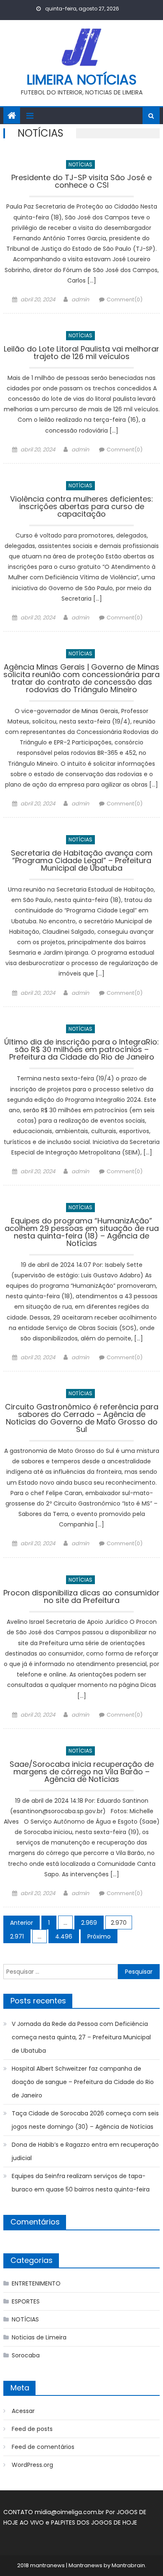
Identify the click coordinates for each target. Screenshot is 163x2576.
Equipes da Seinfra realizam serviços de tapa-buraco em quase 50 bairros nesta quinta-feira (81, 2183)
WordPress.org (32, 2465)
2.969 (89, 1923)
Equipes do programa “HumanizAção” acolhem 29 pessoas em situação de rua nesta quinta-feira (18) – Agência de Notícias (82, 1233)
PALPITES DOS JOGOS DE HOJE (94, 2522)
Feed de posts (32, 2429)
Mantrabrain (128, 2565)
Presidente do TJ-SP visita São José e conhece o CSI (81, 182)
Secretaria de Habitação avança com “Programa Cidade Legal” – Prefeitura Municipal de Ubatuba (82, 861)
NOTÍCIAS (80, 164)
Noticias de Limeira (39, 2337)
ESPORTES (26, 2301)
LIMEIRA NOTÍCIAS (82, 80)
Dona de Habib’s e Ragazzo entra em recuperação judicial (85, 2151)
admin (80, 299)
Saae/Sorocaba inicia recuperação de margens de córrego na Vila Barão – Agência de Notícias (82, 1772)
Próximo (99, 1936)
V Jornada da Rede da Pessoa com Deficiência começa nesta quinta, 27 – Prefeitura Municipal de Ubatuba (81, 2037)
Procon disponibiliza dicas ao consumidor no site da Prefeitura (81, 1597)
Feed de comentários (43, 2447)
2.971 (17, 1936)
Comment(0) (125, 299)
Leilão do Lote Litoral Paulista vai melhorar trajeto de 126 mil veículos (81, 353)
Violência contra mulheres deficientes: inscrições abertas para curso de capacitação (81, 507)
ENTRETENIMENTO (36, 2283)
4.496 (64, 1936)
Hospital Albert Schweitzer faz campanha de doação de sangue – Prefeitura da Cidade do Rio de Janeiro (83, 2082)
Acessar (23, 2411)
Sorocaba (26, 2355)
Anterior (22, 1923)
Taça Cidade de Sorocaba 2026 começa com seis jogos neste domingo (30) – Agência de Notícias (85, 2120)
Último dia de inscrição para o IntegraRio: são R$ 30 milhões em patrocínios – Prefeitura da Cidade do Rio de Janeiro (81, 1050)
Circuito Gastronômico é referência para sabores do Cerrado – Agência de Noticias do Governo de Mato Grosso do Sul (82, 1419)
